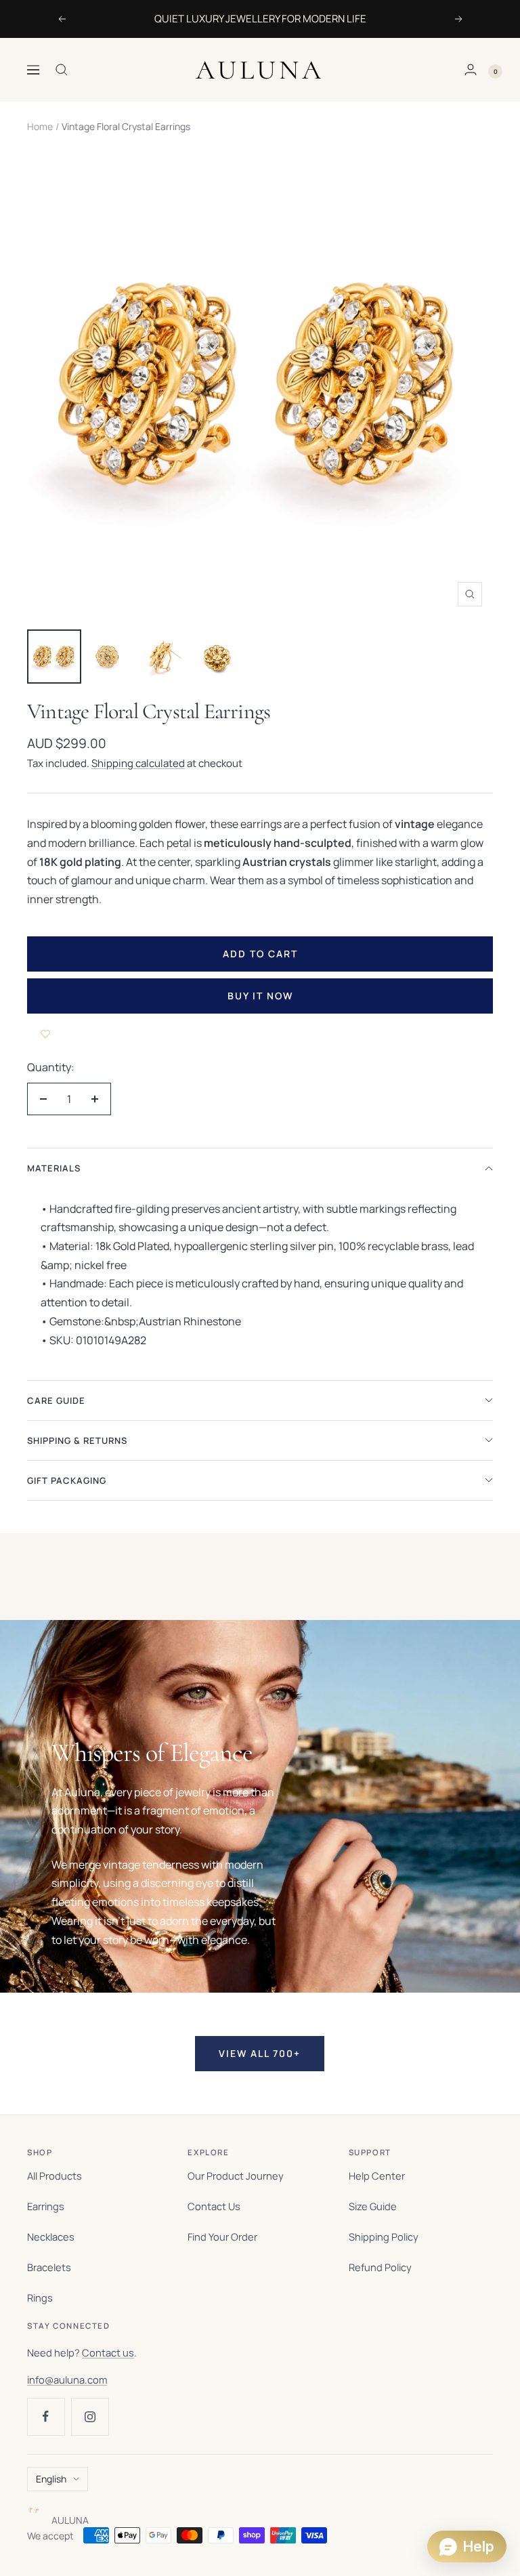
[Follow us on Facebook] (46, 2416)
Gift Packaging (67, 1480)
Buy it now (260, 996)
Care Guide (56, 1400)
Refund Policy (380, 2267)
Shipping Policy (384, 2237)
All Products (55, 2176)
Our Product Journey (236, 2176)
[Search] (62, 70)
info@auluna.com (67, 2380)
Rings (40, 2298)
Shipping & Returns (77, 1440)
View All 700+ (260, 2053)
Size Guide (373, 2206)
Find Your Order (222, 2237)
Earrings (46, 2206)
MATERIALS (54, 1168)
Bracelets (49, 2267)
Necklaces (51, 2237)
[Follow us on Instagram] (90, 2416)
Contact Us (214, 2206)
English (51, 2479)
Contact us (108, 2352)
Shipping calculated (138, 763)
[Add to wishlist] (45, 1034)
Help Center (377, 2176)
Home (40, 126)
